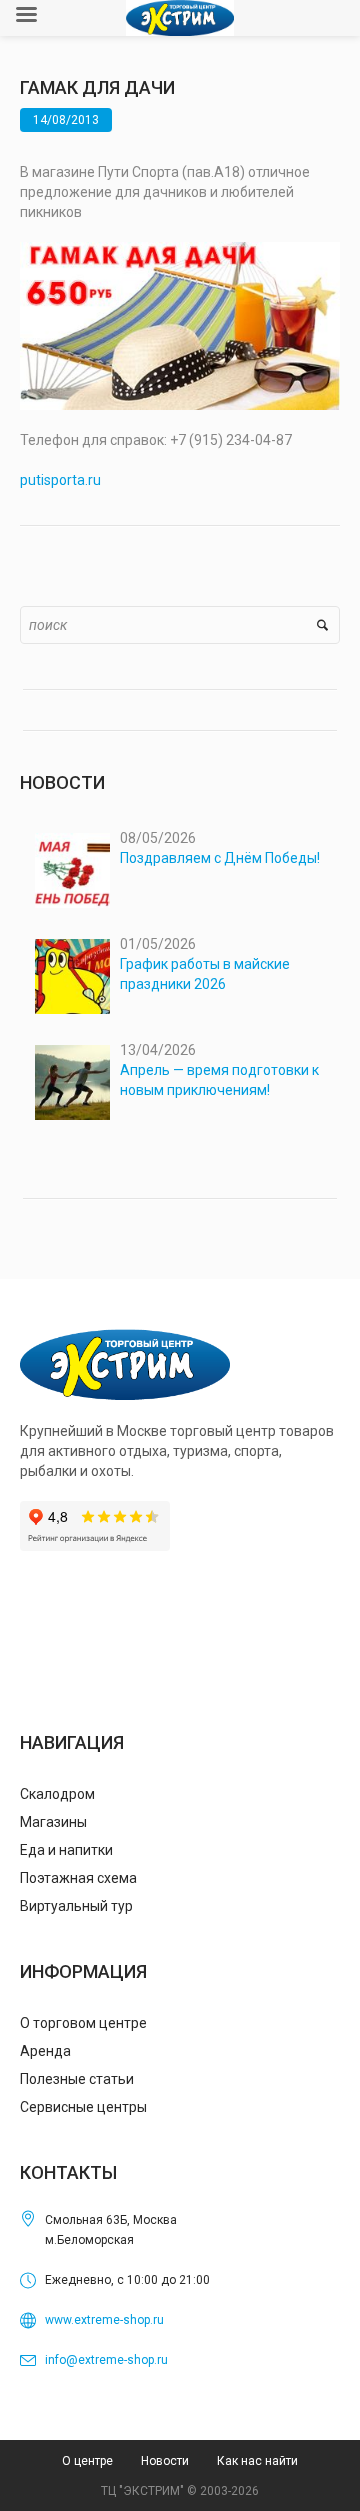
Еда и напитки (66, 1850)
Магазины (53, 1822)
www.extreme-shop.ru (104, 2320)
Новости (165, 2461)
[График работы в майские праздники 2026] (72, 976)
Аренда (45, 2051)
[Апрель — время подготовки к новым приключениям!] (72, 1082)
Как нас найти (257, 2461)
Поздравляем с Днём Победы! (220, 858)
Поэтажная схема (78, 1878)
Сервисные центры (83, 2107)
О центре (87, 2461)
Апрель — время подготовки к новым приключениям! (219, 1080)
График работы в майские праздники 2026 (205, 974)
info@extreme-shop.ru (106, 2360)
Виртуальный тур (76, 1906)
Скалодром (57, 1794)
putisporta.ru (60, 480)
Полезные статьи (77, 2079)
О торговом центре (83, 2023)
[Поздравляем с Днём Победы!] (72, 870)
